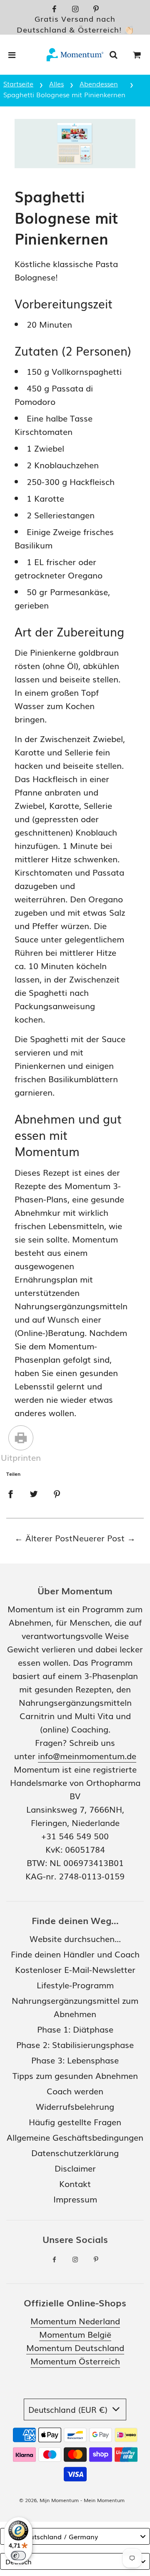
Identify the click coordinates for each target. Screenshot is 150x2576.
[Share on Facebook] (10, 1493)
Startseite (18, 83)
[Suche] (113, 55)
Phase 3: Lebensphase (75, 2060)
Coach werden (75, 2091)
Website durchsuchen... (75, 1938)
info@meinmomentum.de (87, 1755)
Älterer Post (49, 1538)
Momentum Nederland (75, 2321)
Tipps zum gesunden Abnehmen (75, 2075)
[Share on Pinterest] (57, 1493)
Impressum (75, 2199)
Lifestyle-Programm (75, 1985)
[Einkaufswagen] (137, 55)
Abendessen (99, 83)
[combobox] (75, 2536)
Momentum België (75, 2334)
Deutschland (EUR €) (69, 2409)
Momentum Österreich (75, 2361)
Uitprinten (21, 1457)
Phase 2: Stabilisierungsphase (75, 2044)
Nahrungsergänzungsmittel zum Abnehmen (75, 2007)
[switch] (18, 2556)
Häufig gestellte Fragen (75, 2121)
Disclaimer (75, 2168)
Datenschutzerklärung (75, 2152)
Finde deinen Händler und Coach (75, 1954)
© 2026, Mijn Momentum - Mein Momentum (72, 2500)
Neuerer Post (99, 1538)
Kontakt (75, 2183)
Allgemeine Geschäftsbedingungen (75, 2137)
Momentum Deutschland (75, 2347)
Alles (56, 83)
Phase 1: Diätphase (75, 2029)
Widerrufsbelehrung (75, 2106)
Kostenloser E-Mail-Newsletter (75, 1969)
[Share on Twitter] (34, 1493)
